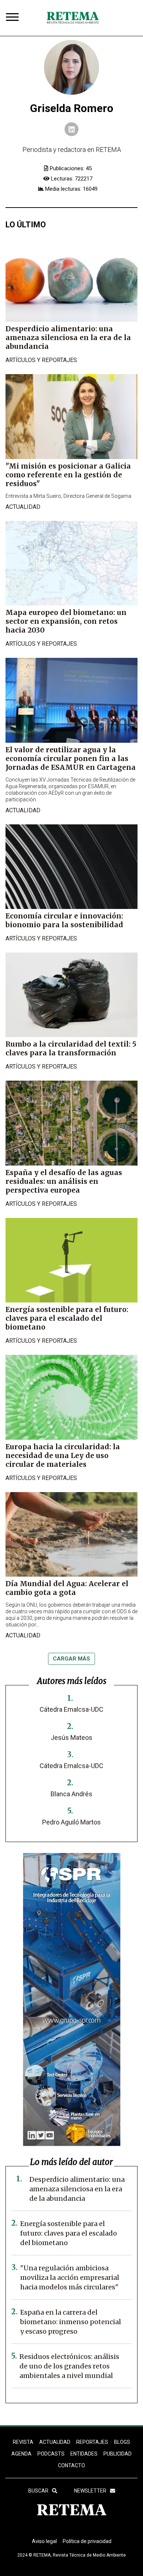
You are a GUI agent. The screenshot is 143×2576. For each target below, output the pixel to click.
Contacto (71, 2465)
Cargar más (71, 1659)
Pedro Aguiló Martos (71, 1822)
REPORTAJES (92, 2442)
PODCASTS (51, 2454)
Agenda (21, 2454)
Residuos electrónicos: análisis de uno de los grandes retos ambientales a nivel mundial (69, 2366)
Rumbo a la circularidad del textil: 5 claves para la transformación (71, 1048)
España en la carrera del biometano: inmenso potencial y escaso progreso (71, 2322)
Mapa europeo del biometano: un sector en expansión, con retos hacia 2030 (66, 621)
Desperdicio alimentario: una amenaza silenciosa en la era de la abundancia (68, 338)
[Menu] (14, 18)
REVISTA (23, 2442)
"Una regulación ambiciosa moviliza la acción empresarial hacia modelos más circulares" (70, 2277)
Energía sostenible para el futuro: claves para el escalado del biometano (67, 1318)
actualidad (23, 507)
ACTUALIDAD (55, 2442)
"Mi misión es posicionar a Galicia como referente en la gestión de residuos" (68, 475)
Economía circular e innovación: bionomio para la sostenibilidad (64, 920)
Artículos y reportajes (41, 360)
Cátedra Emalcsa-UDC (71, 1709)
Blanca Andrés (71, 1794)
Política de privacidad (87, 2541)
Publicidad (118, 2454)
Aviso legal (44, 2541)
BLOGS (122, 2442)
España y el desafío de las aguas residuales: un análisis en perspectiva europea (64, 1181)
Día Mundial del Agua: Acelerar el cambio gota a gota (67, 1588)
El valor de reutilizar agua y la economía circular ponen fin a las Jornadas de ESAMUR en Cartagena (71, 758)
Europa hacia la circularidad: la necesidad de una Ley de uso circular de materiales (63, 1455)
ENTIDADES (84, 2454)
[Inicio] (73, 18)
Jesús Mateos (71, 1738)
